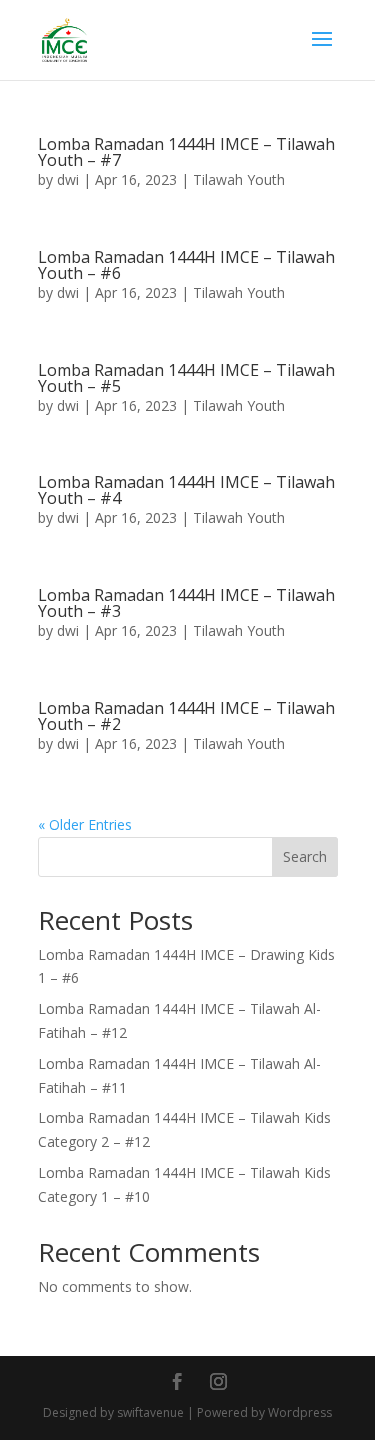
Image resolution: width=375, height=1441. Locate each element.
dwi (68, 179)
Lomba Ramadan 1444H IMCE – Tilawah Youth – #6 (186, 265)
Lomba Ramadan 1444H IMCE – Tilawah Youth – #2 (186, 716)
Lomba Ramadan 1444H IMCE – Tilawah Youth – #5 (186, 378)
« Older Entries (85, 824)
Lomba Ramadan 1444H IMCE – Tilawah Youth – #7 (186, 152)
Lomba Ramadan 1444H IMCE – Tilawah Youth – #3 (186, 603)
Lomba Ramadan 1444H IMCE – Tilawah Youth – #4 (186, 490)
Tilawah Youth (239, 179)
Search (305, 856)
